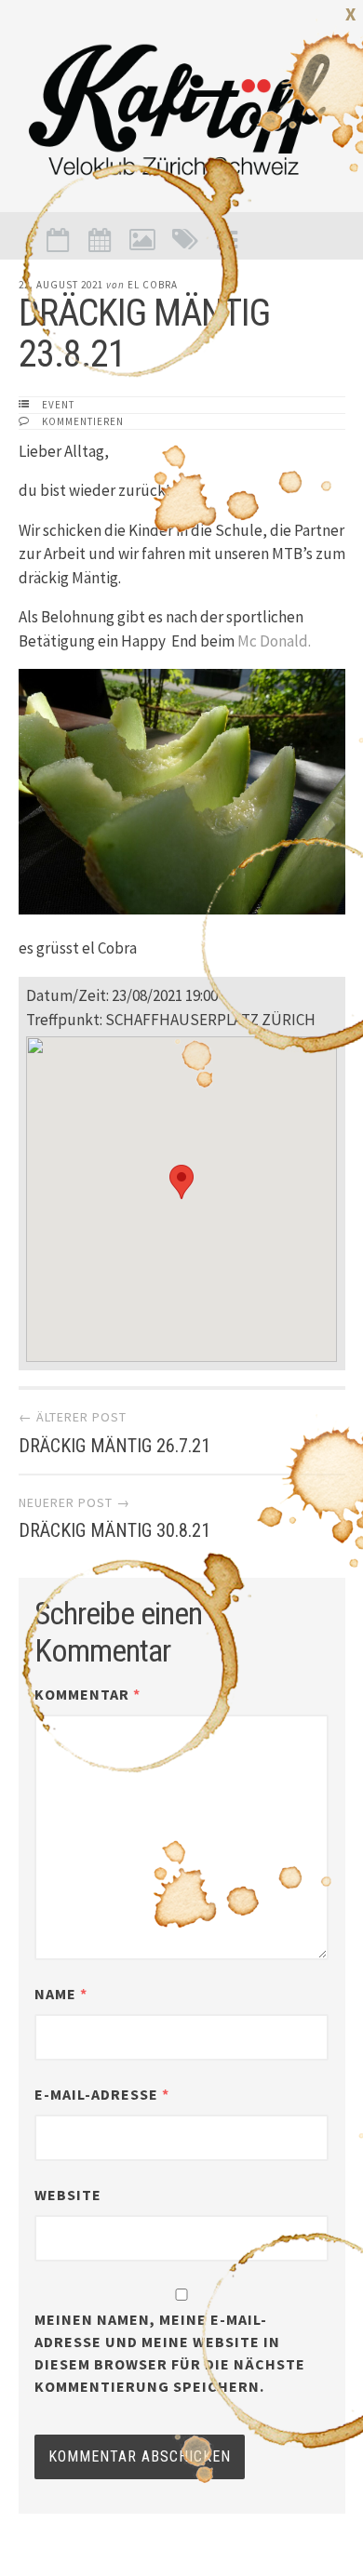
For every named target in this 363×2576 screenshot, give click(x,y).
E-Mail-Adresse (102, 2094)
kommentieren (83, 421)
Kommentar (87, 1694)
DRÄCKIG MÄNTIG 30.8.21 (114, 1530)
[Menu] (227, 240)
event (58, 405)
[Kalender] (101, 240)
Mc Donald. (276, 641)
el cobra (153, 285)
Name (61, 1994)
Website (68, 2195)
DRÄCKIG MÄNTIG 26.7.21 (114, 1446)
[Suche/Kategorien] (185, 240)
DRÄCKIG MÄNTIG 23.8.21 (144, 334)
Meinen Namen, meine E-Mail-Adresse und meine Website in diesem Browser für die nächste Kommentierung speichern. (170, 2353)
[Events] (58, 240)
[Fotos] (142, 240)
